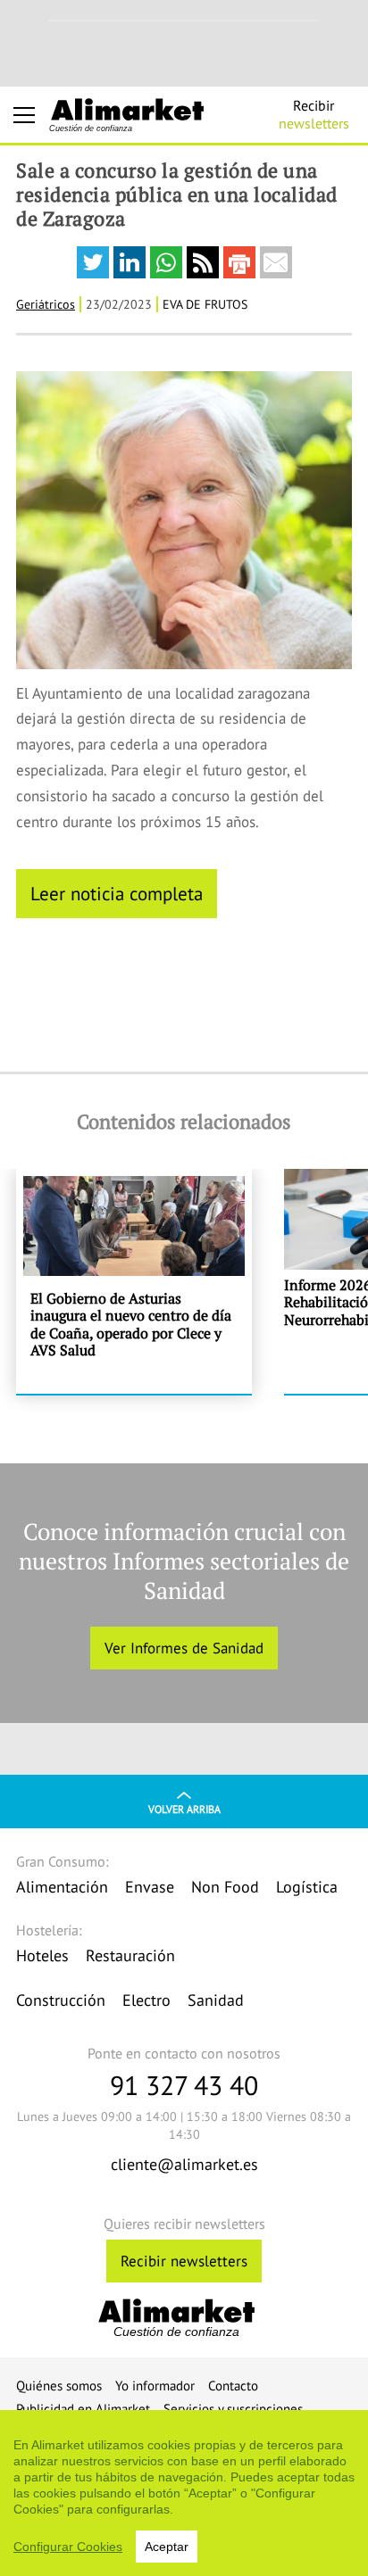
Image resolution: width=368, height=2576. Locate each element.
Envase (150, 1887)
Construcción (61, 2000)
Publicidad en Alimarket (83, 2409)
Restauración (130, 1955)
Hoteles (42, 1955)
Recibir (314, 114)
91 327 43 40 (184, 2085)
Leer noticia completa (117, 893)
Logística (307, 1887)
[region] (184, 2493)
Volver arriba (184, 1809)
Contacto (233, 2385)
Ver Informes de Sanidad (184, 1648)
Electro (146, 2000)
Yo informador (155, 2385)
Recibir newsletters (184, 2261)
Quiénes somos (59, 2385)
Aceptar (167, 2547)
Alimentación (62, 1887)
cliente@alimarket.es (184, 2164)
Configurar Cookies (68, 2547)
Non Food (225, 1887)
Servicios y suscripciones (233, 2409)
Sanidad (216, 2000)
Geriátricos (46, 304)
